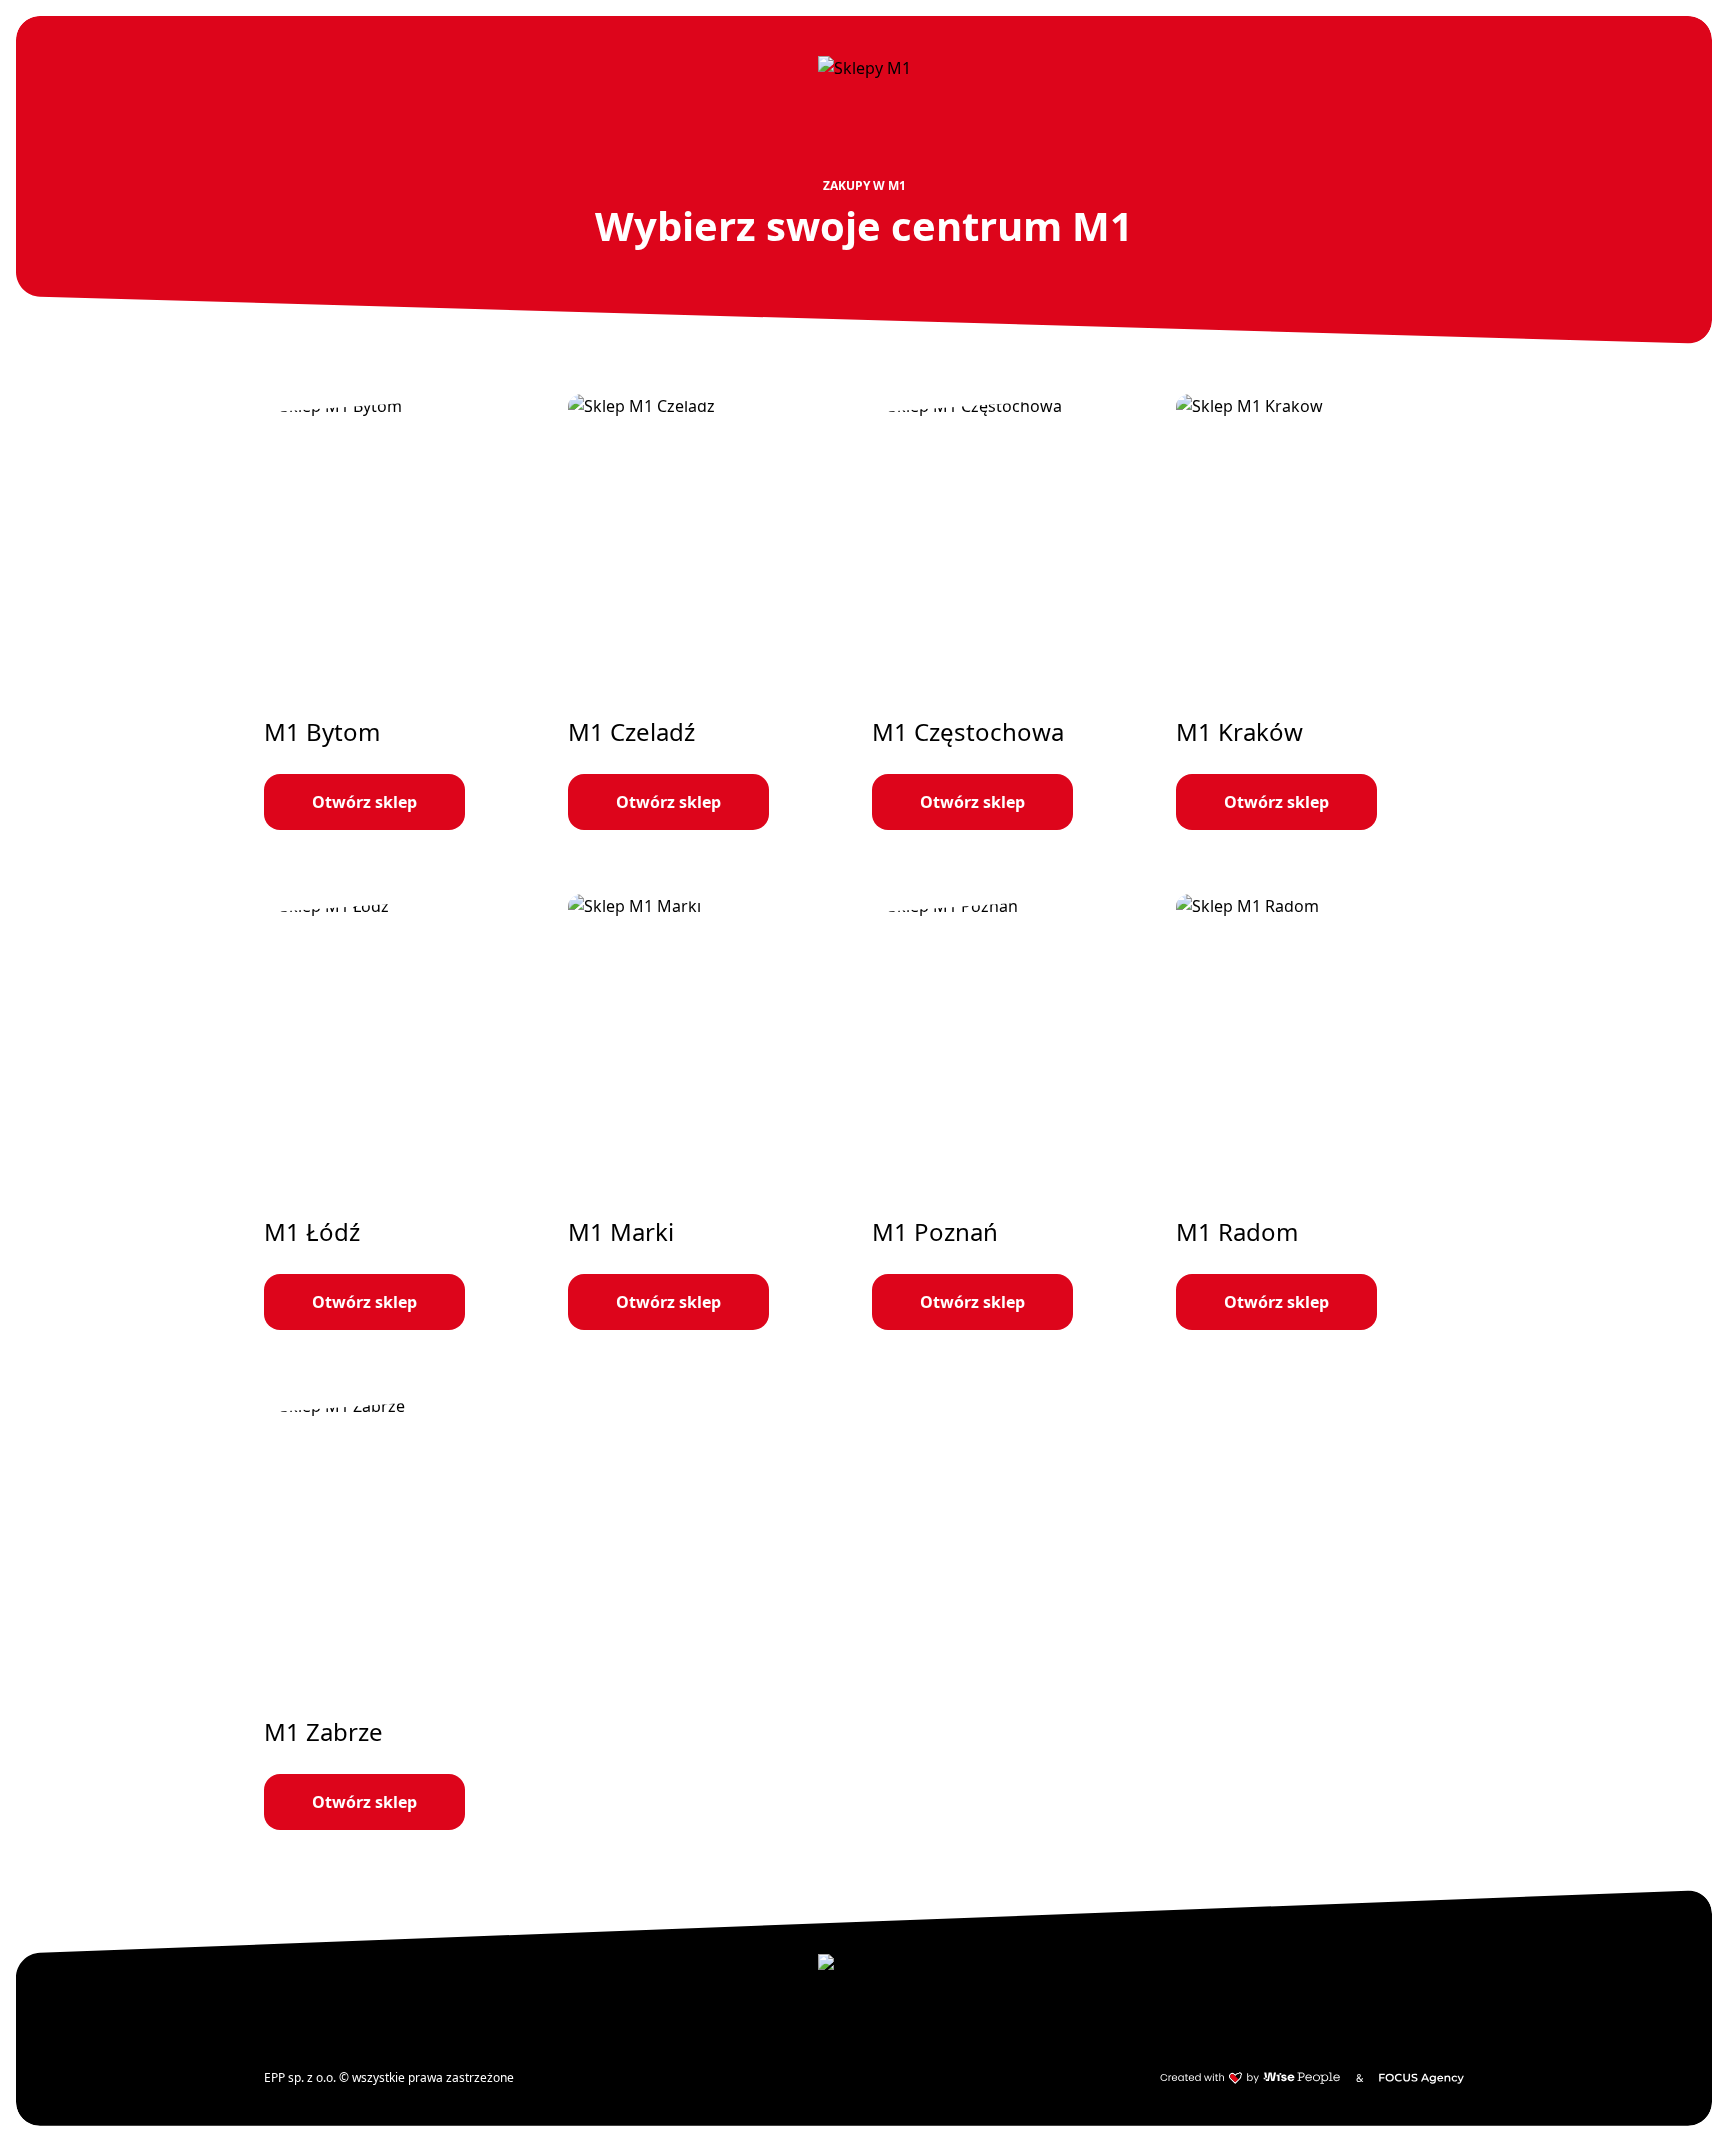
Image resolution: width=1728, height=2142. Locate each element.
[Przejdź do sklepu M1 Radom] (1320, 1112)
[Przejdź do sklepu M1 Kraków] (1320, 612)
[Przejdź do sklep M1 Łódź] (408, 1112)
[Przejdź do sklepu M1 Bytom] (408, 612)
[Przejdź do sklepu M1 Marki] (712, 1112)
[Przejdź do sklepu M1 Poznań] (1016, 1112)
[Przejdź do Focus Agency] (1421, 2078)
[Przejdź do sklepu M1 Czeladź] (712, 612)
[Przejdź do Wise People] (1250, 2078)
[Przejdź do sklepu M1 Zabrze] (408, 1612)
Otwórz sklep (364, 802)
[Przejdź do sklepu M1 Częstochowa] (1016, 612)
